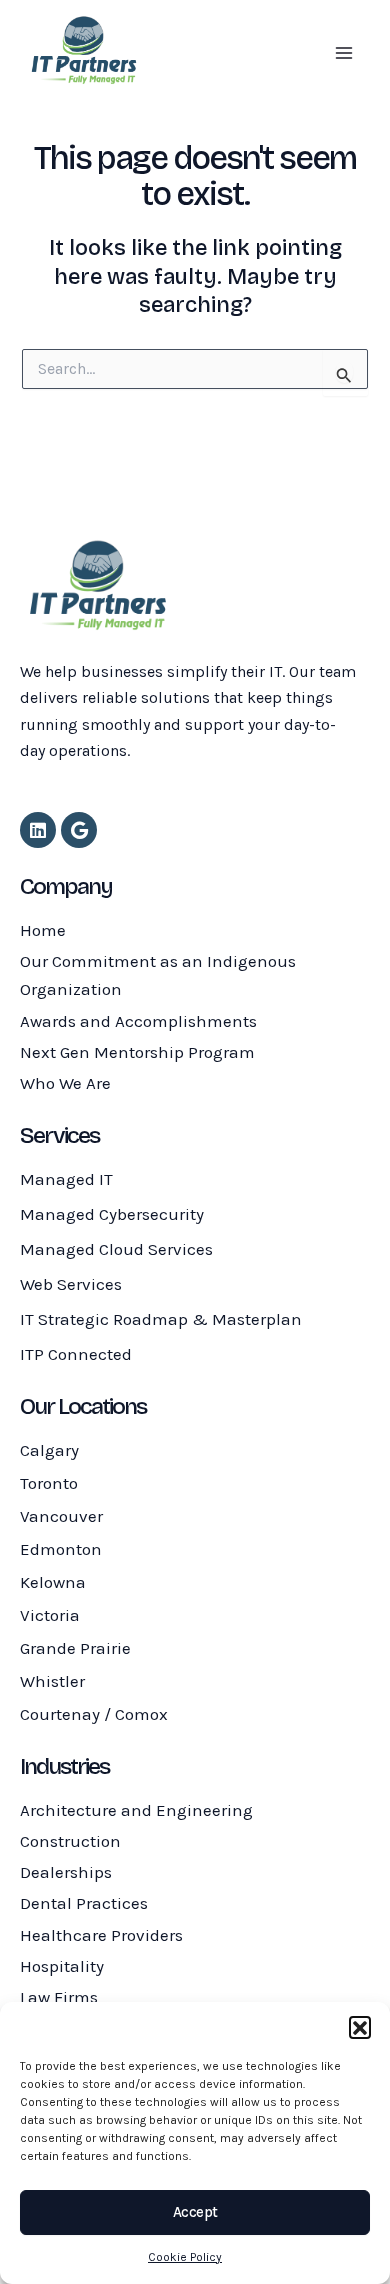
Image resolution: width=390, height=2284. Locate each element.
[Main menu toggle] (344, 53)
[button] (360, 2027)
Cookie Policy (185, 2257)
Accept (195, 2212)
